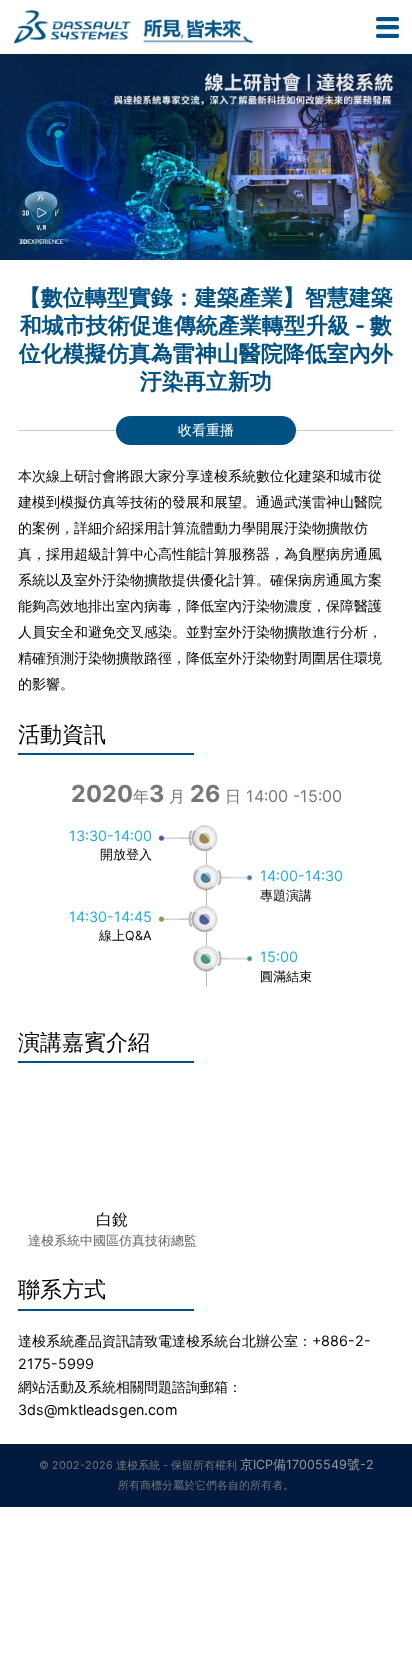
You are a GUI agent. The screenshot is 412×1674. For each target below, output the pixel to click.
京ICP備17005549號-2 (307, 1464)
